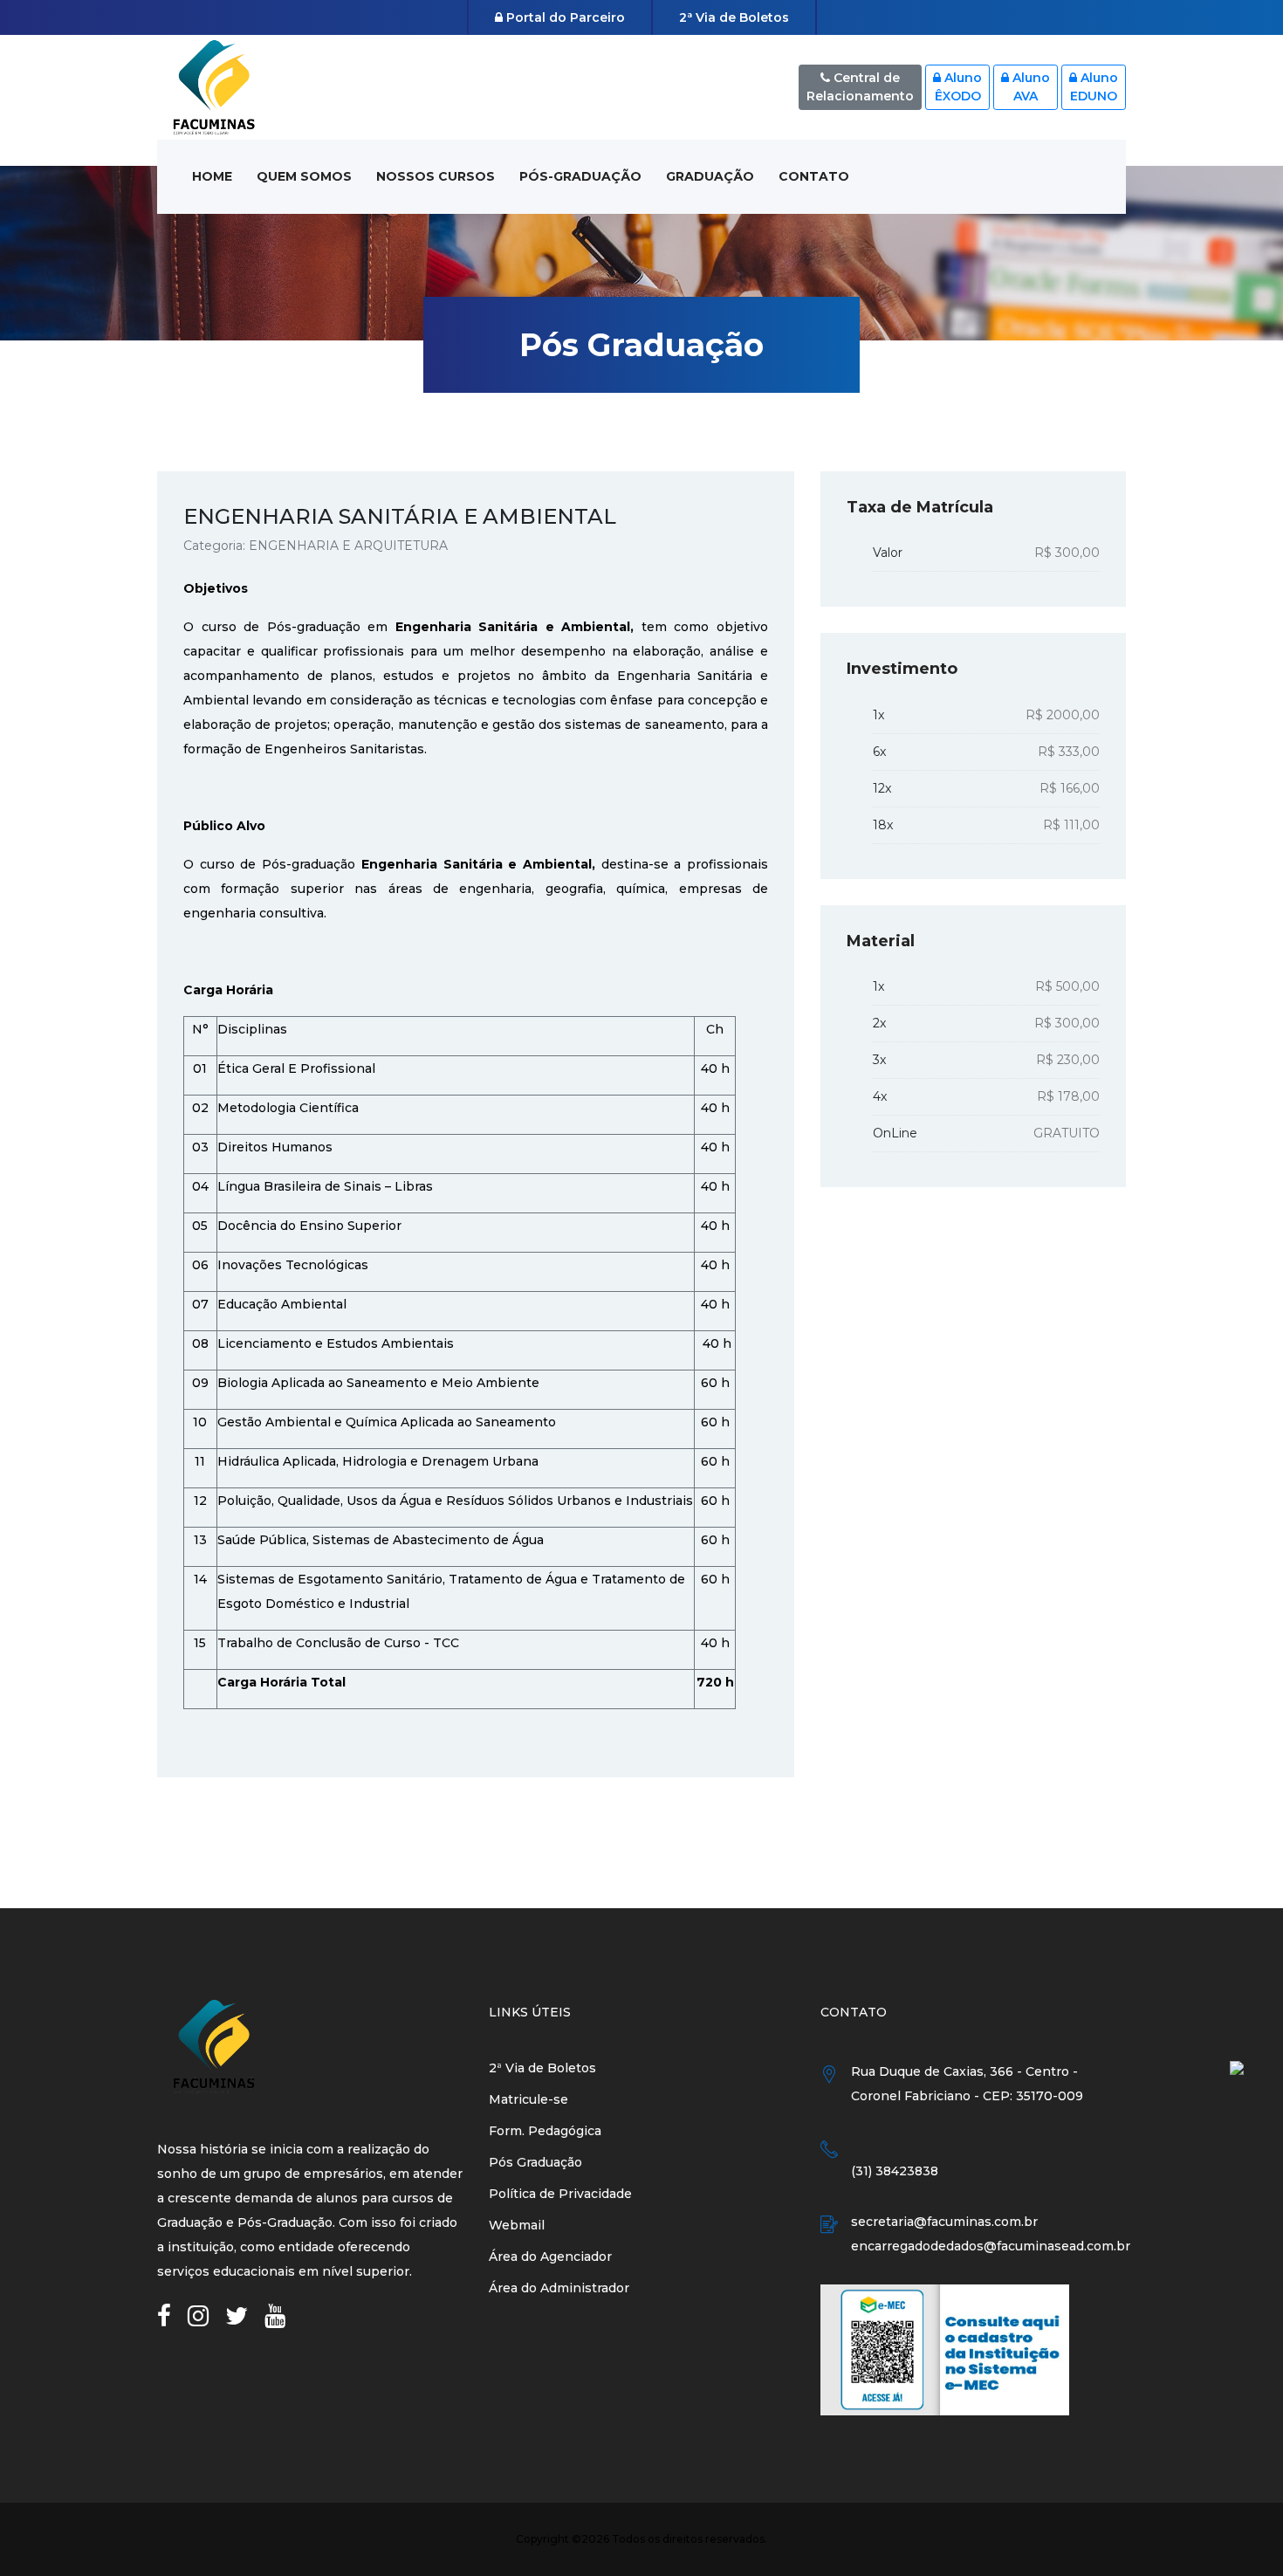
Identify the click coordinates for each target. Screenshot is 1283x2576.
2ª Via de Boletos (734, 17)
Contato (814, 176)
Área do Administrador (559, 2288)
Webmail (517, 2225)
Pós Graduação (535, 2162)
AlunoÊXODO (959, 87)
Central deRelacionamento (860, 87)
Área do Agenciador (550, 2257)
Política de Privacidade (560, 2194)
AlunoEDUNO (1094, 87)
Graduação (710, 176)
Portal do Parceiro (564, 17)
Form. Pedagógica (545, 2131)
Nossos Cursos (436, 176)
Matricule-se (528, 2099)
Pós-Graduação (580, 176)
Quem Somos (304, 176)
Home (212, 176)
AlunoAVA (1029, 87)
